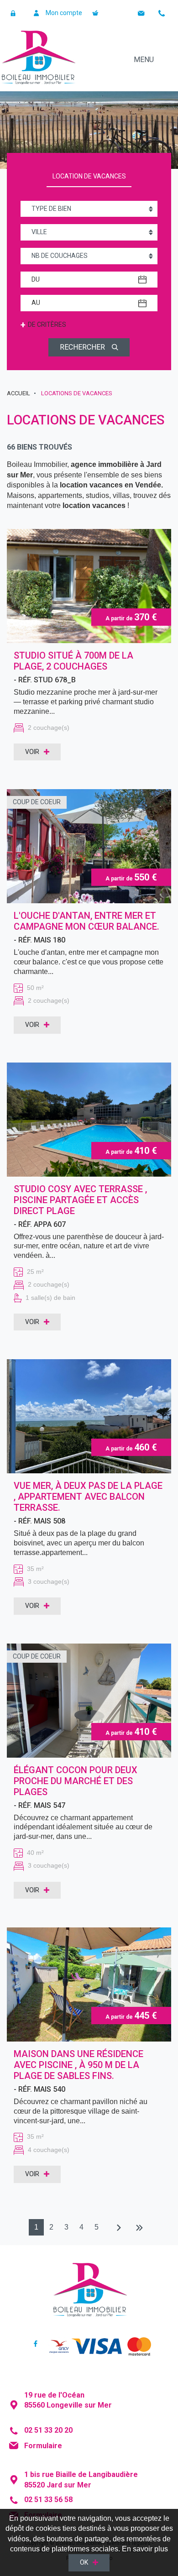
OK (84, 2562)
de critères (43, 325)
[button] (15, 13)
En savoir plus (145, 2549)
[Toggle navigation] (153, 59)
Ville (39, 232)
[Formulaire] (143, 13)
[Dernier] (139, 2228)
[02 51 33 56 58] (163, 13)
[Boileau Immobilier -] (38, 59)
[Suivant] (117, 2228)
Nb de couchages (60, 256)
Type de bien (51, 209)
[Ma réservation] (97, 13)
